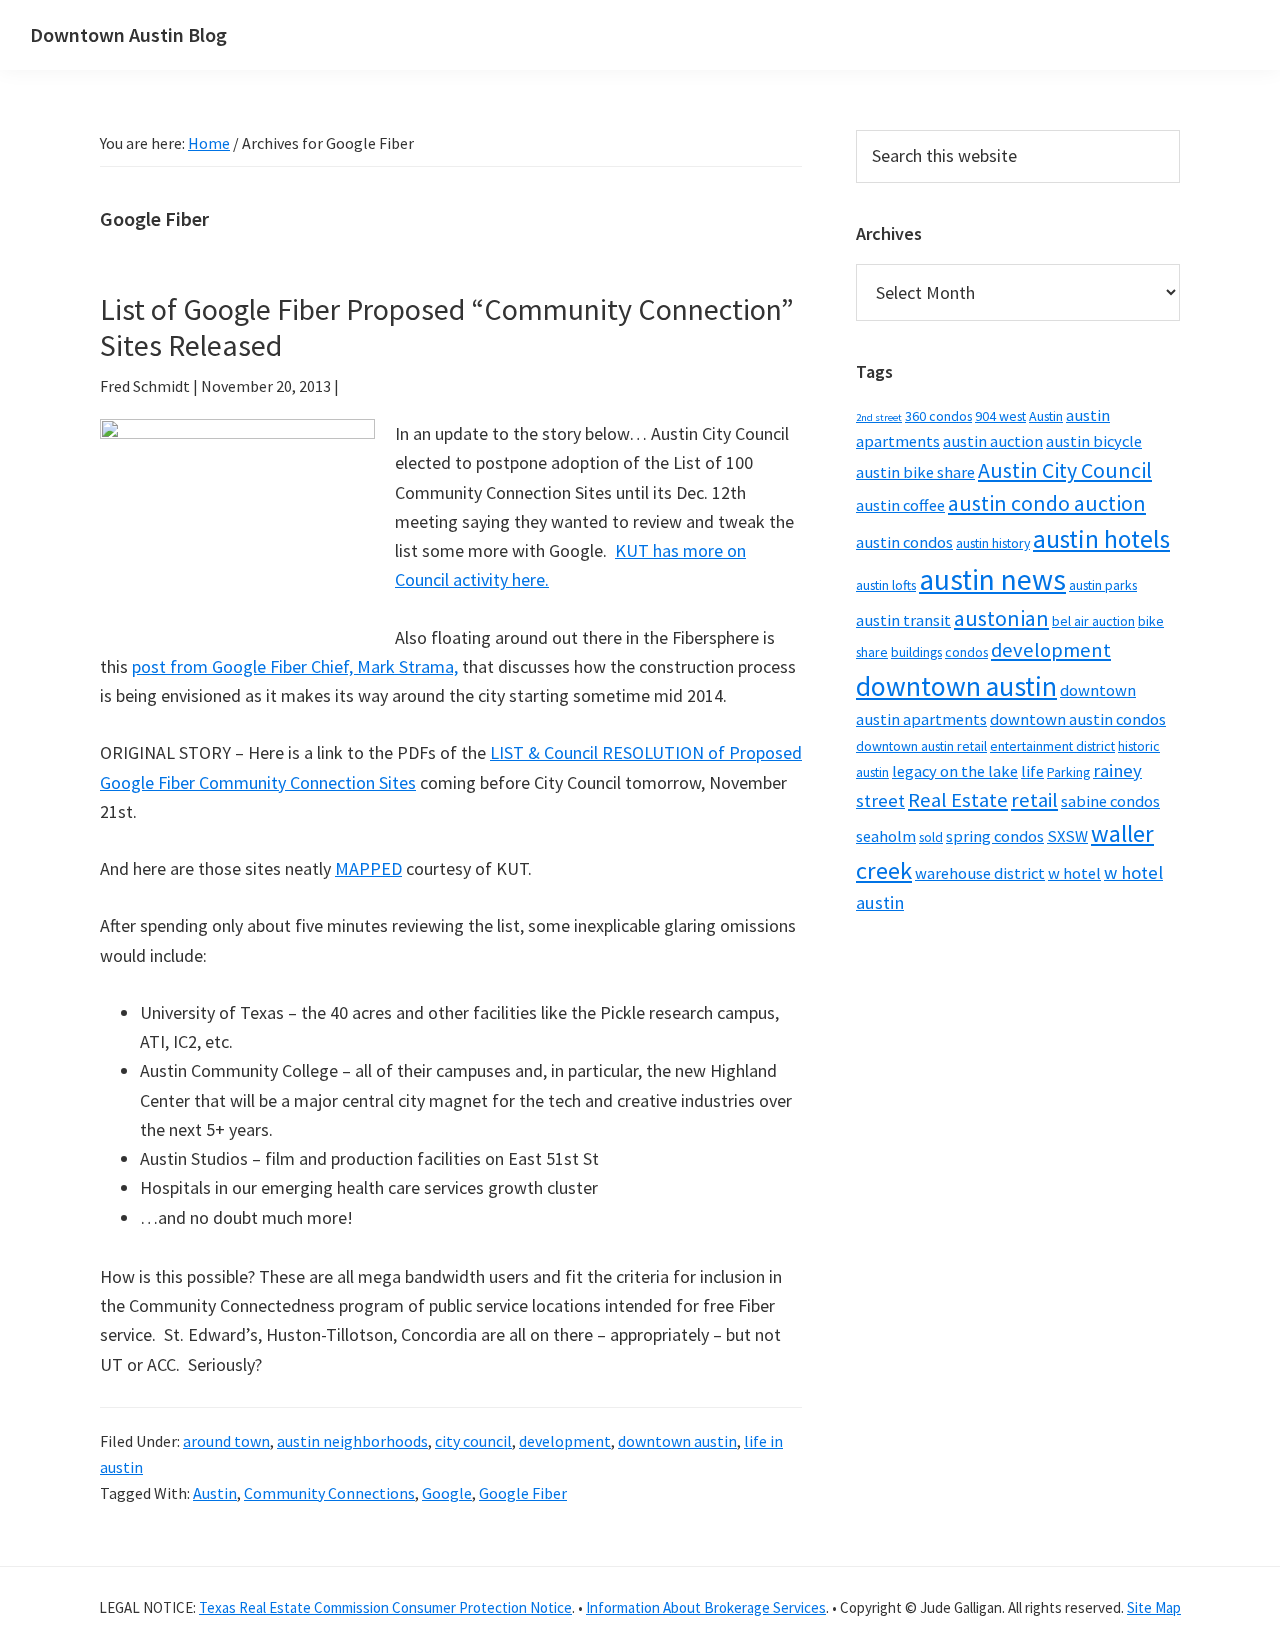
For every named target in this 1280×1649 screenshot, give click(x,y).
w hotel (1074, 873)
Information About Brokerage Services (706, 1607)
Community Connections (329, 1493)
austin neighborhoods (352, 1441)
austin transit (903, 620)
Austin (215, 1493)
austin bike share (915, 472)
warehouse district (980, 873)
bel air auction (1093, 621)
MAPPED (368, 868)
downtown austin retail (921, 746)
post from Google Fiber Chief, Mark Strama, (295, 666)
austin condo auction (1047, 503)
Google (447, 1493)
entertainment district (1052, 746)
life (1032, 771)
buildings (916, 652)
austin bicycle (1094, 441)
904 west (1000, 416)
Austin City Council (1065, 470)
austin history (993, 543)
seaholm (886, 836)
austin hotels (1101, 539)
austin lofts (886, 585)
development (565, 1441)
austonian (1001, 618)
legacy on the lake (955, 771)
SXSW (1067, 836)
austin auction (993, 441)
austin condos (904, 542)
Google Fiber (523, 1493)
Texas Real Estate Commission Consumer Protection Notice (385, 1607)
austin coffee (900, 505)
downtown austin (677, 1441)
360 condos (938, 416)
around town (226, 1441)
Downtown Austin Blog (128, 34)
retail (1034, 800)
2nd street (879, 417)
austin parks (1103, 585)
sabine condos (1110, 801)
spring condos (995, 836)
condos (966, 652)
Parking (1068, 772)
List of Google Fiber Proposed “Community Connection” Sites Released (447, 327)
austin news (992, 579)
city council (473, 1441)
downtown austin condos (1078, 719)
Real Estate (958, 800)
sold (931, 837)
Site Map (1154, 1607)
